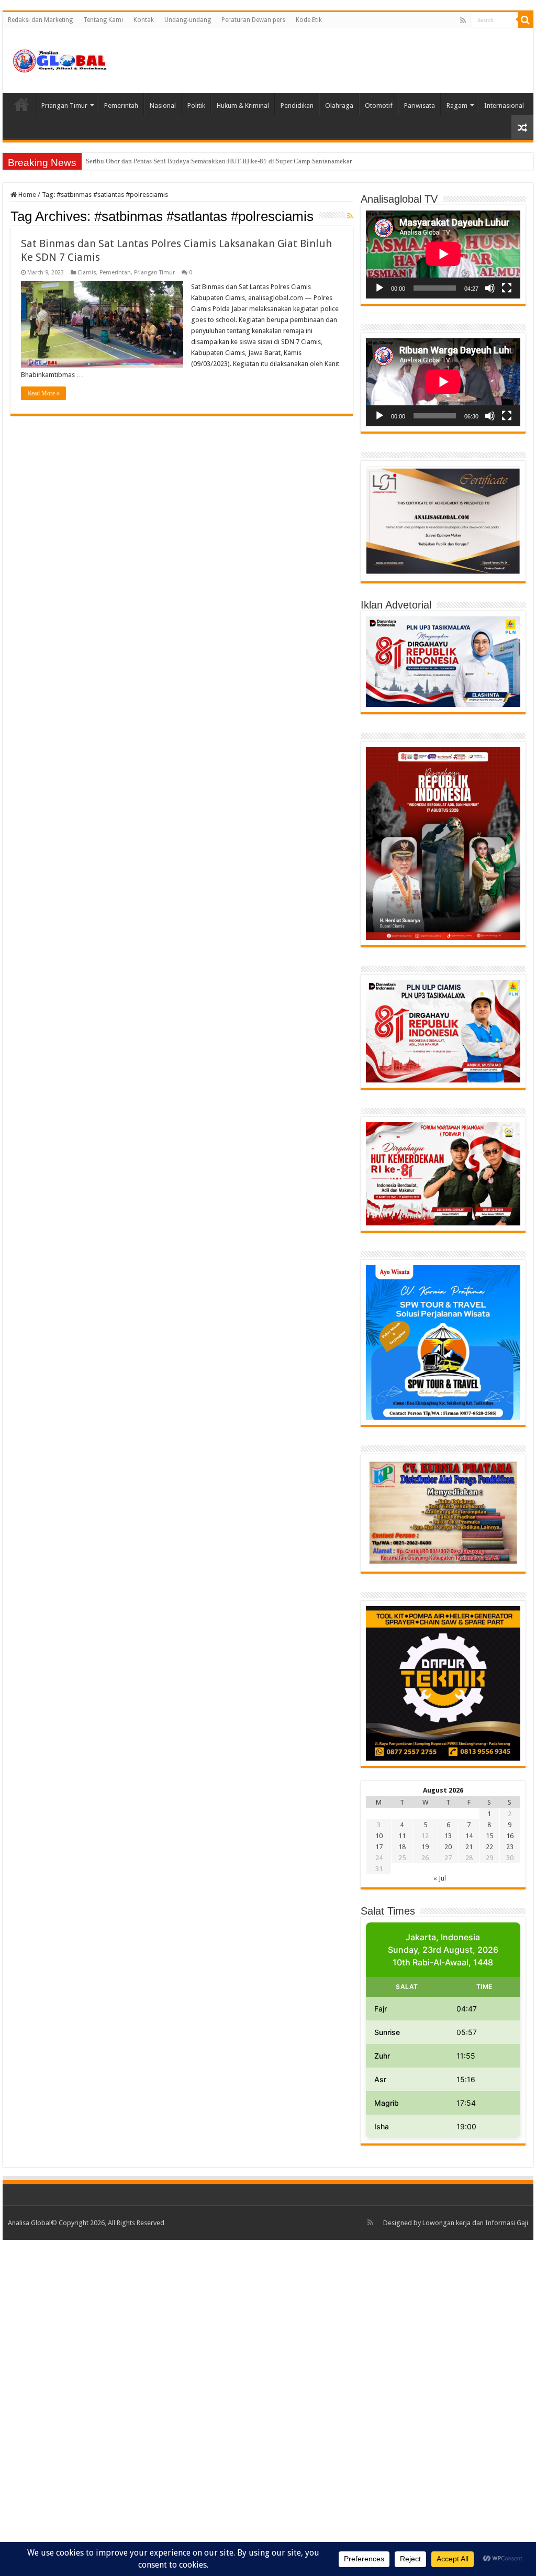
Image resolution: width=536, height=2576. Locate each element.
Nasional (163, 106)
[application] (443, 255)
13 (448, 1836)
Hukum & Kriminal (243, 106)
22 (489, 1847)
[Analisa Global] (60, 59)
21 (469, 1847)
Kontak (144, 20)
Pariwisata (420, 106)
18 (402, 1847)
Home (21, 104)
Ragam (457, 106)
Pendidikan (297, 106)
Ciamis (87, 273)
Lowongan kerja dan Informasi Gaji (475, 2223)
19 (425, 1847)
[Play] (379, 288)
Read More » (43, 393)
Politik (196, 106)
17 (379, 1847)
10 (379, 1836)
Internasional (504, 106)
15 (489, 1836)
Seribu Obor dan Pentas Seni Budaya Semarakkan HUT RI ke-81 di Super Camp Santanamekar (219, 161)
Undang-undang (188, 20)
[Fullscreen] (507, 288)
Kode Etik (309, 20)
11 (402, 1836)
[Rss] (463, 20)
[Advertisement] (268, 2407)
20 (448, 1847)
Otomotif (379, 106)
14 (469, 1836)
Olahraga (339, 106)
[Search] (526, 20)
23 (510, 1847)
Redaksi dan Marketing (40, 20)
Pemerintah (121, 106)
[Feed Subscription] (350, 216)
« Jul (440, 1878)
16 (510, 1836)
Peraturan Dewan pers (253, 20)
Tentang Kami (103, 20)
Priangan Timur (64, 106)
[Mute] (490, 288)
